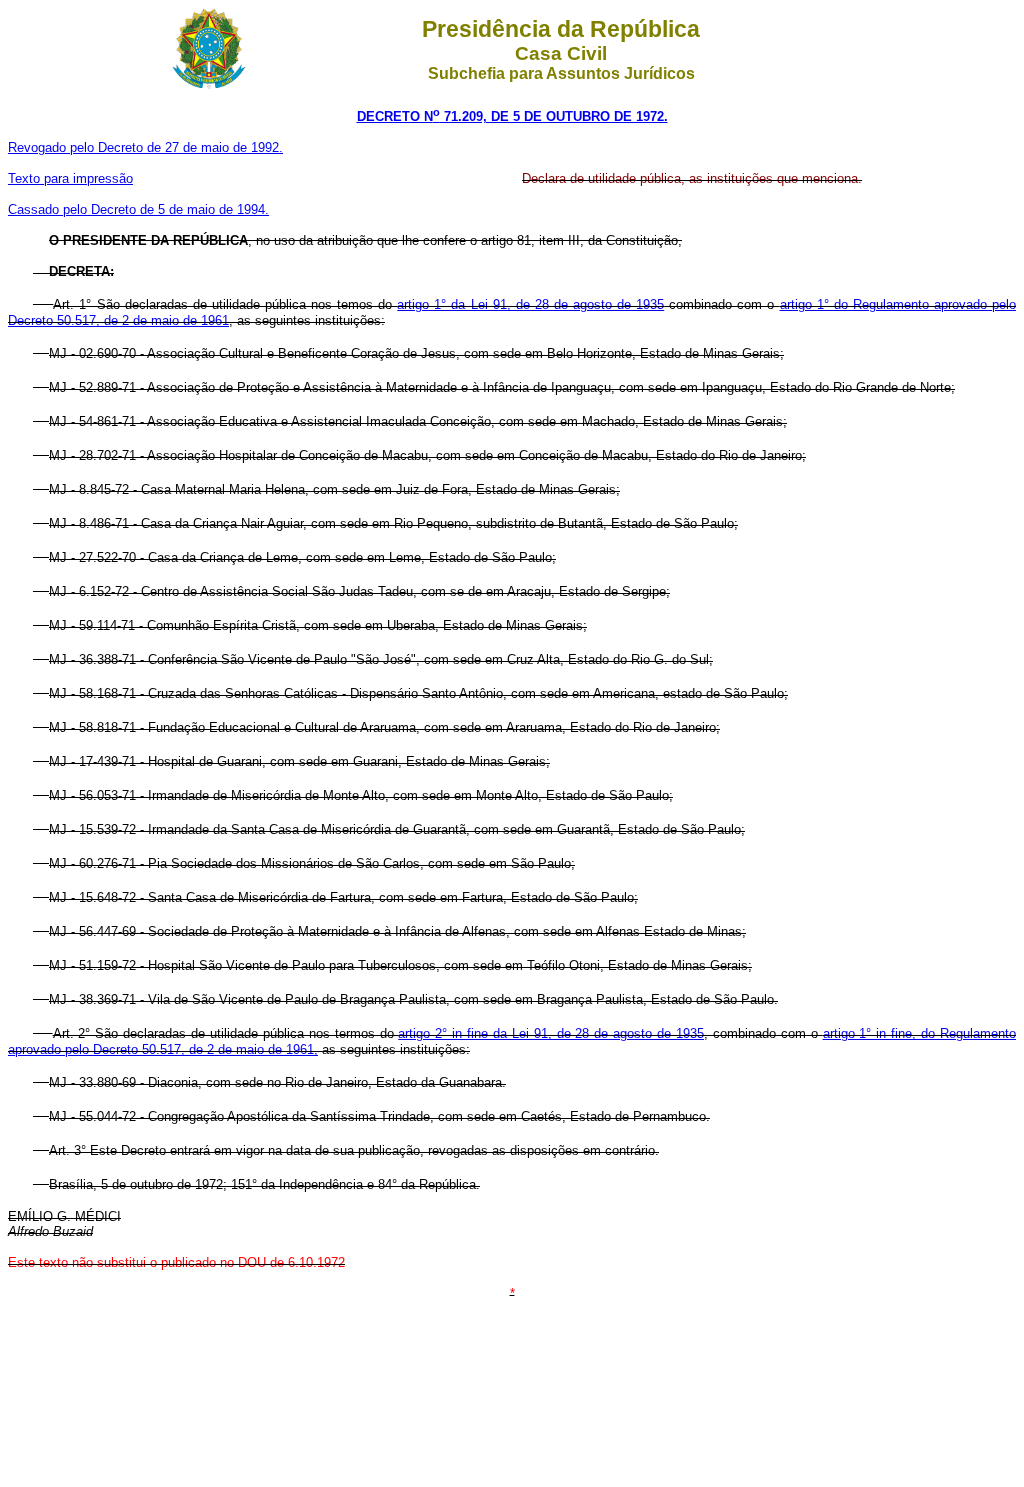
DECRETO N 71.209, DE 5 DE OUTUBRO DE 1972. (512, 116)
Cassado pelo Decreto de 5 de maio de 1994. (138, 209)
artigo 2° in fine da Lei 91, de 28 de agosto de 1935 (551, 1033)
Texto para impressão (70, 178)
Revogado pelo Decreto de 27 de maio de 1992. (145, 147)
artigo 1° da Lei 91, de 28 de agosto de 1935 (530, 304)
